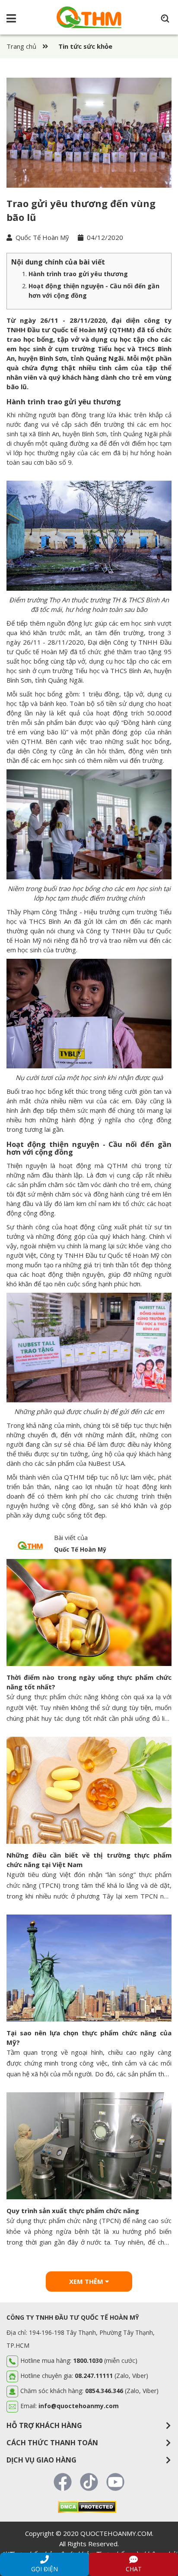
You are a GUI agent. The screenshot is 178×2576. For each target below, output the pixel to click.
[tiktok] (89, 2480)
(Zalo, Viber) (122, 2391)
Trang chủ (21, 46)
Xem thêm (87, 2281)
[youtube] (115, 2480)
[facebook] (63, 2480)
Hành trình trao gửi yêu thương (78, 274)
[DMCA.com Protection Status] (87, 2506)
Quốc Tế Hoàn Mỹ (41, 237)
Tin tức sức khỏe (85, 46)
